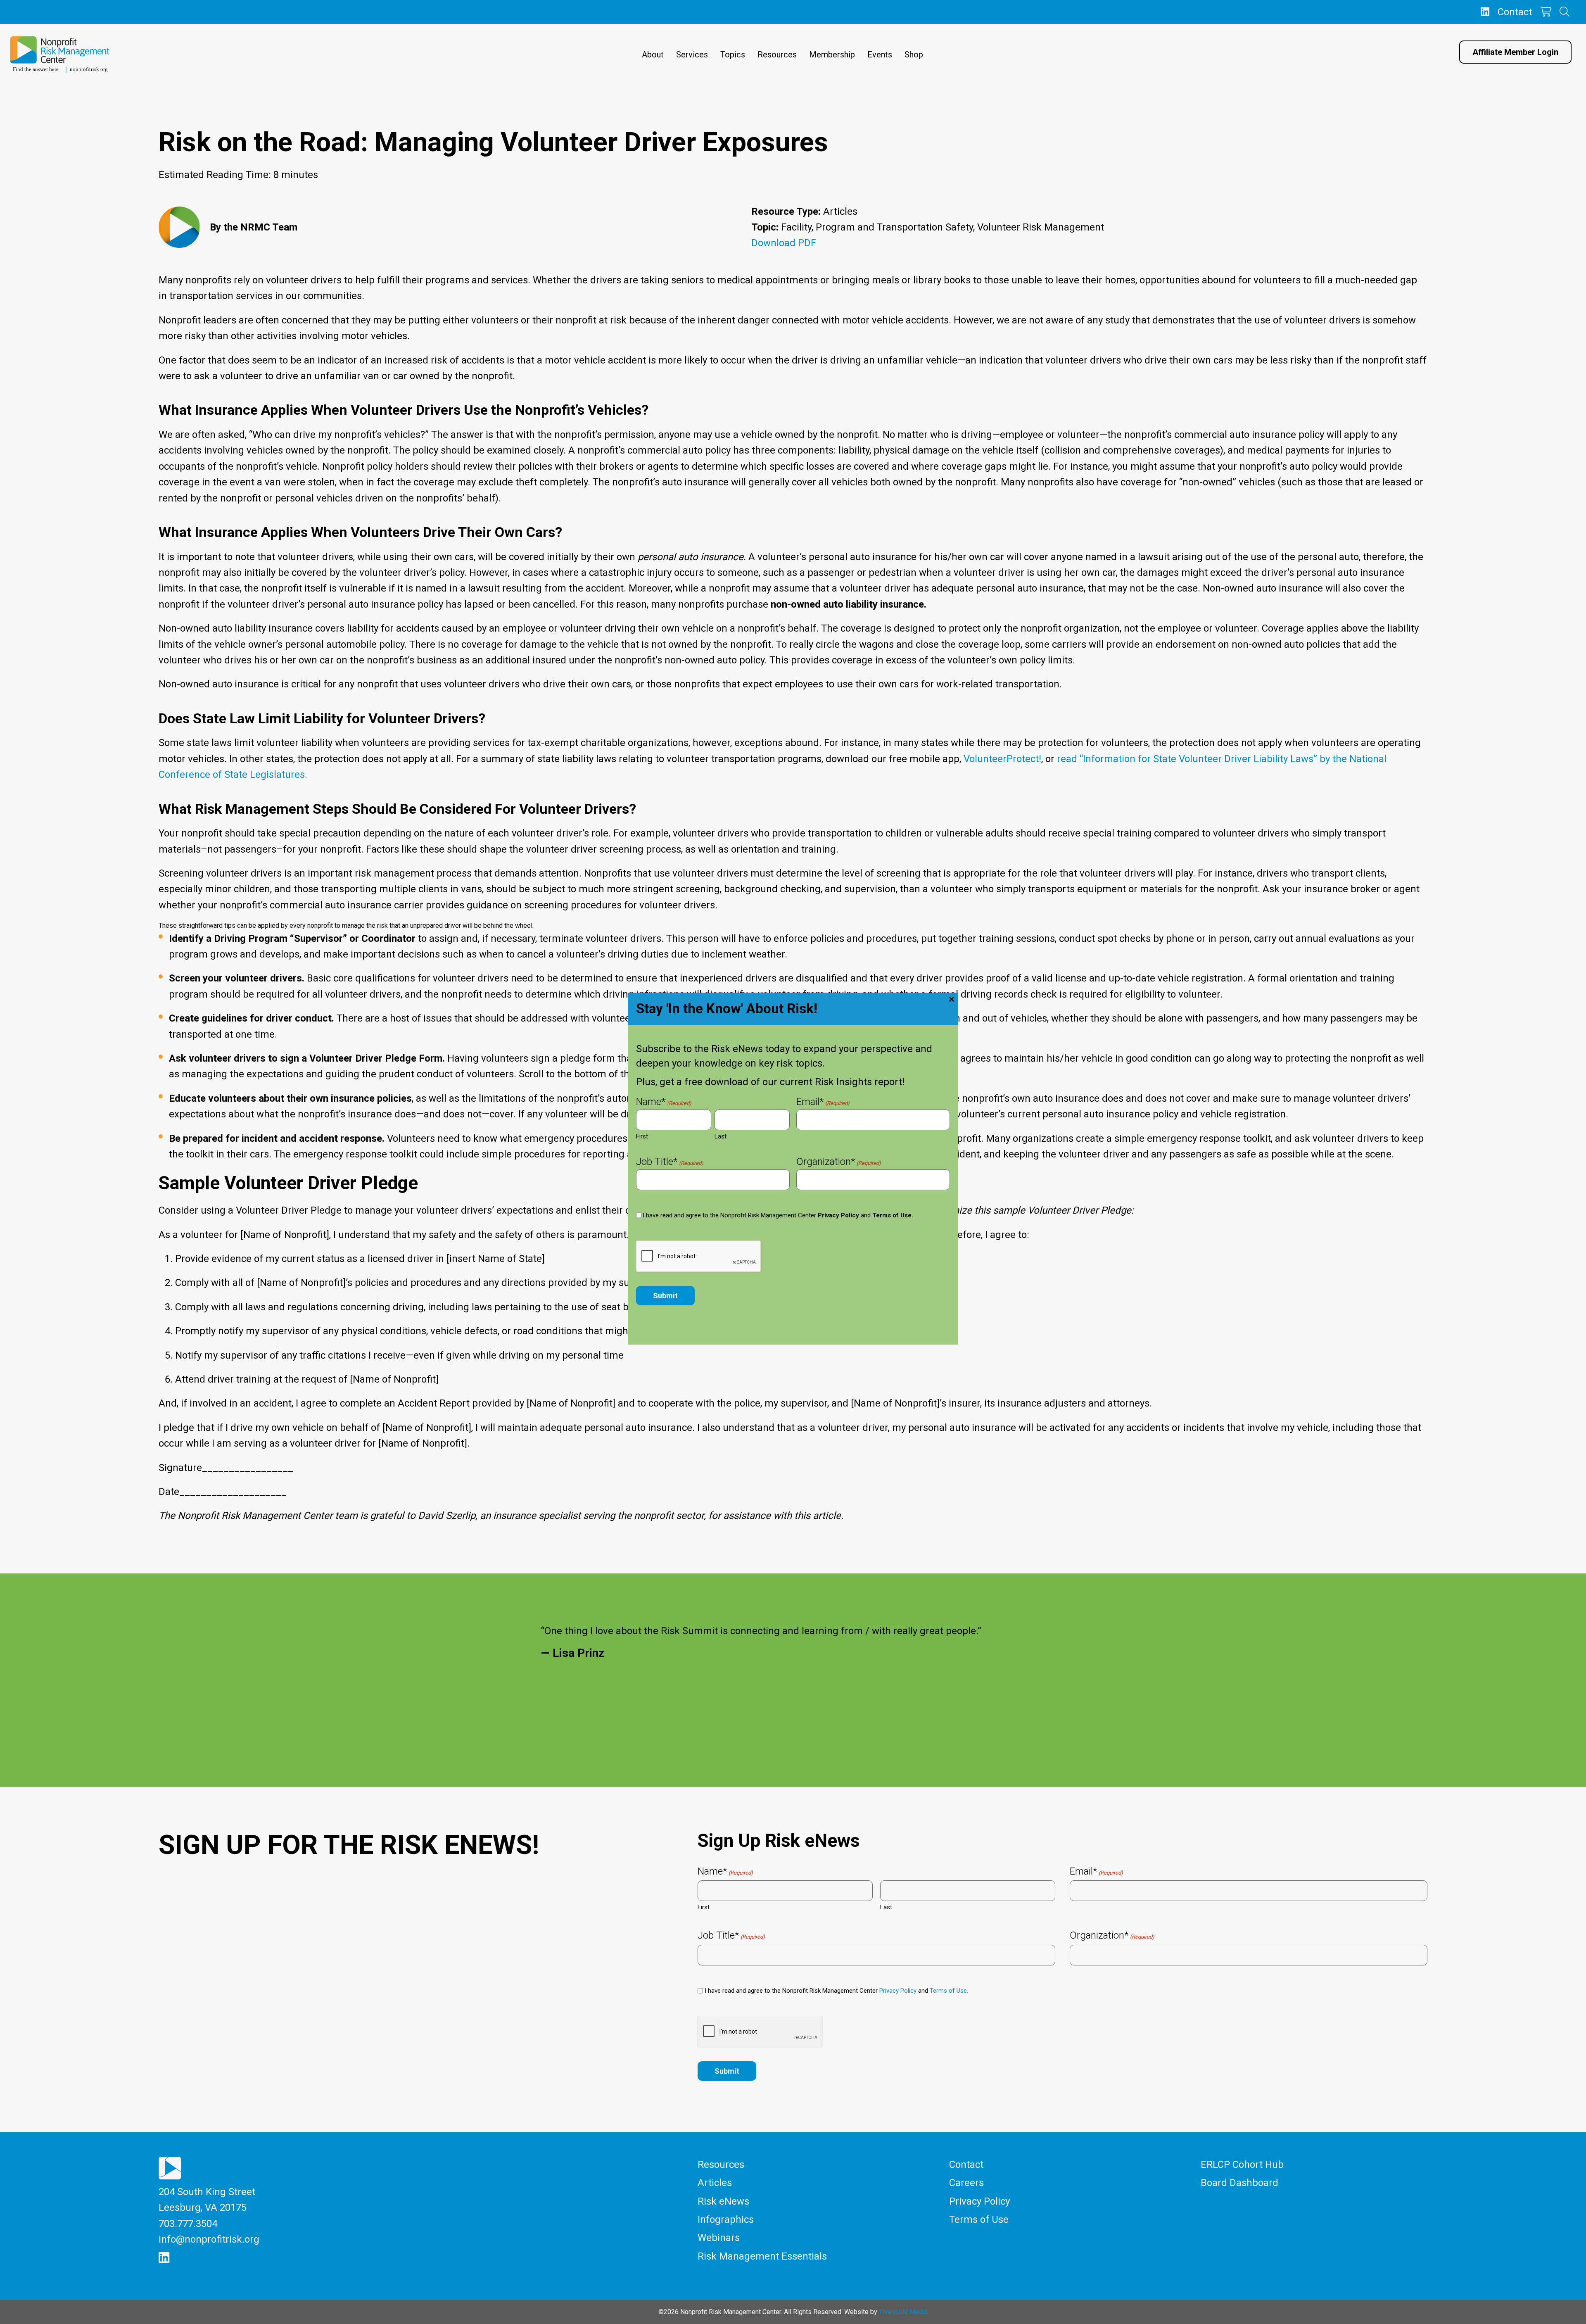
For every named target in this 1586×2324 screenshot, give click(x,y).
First (642, 1136)
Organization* (839, 1162)
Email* (823, 1103)
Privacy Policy (838, 1215)
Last (721, 1136)
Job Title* (670, 1162)
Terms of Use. (893, 1215)
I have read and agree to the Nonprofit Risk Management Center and (778, 1215)
